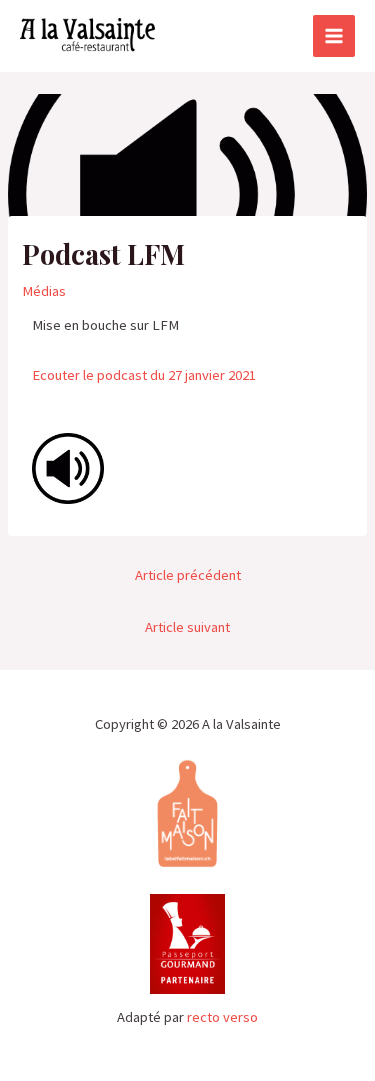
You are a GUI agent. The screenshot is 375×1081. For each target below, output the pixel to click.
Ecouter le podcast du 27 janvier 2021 (144, 375)
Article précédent (188, 575)
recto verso (222, 1017)
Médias (44, 291)
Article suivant (187, 627)
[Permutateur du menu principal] (334, 36)
